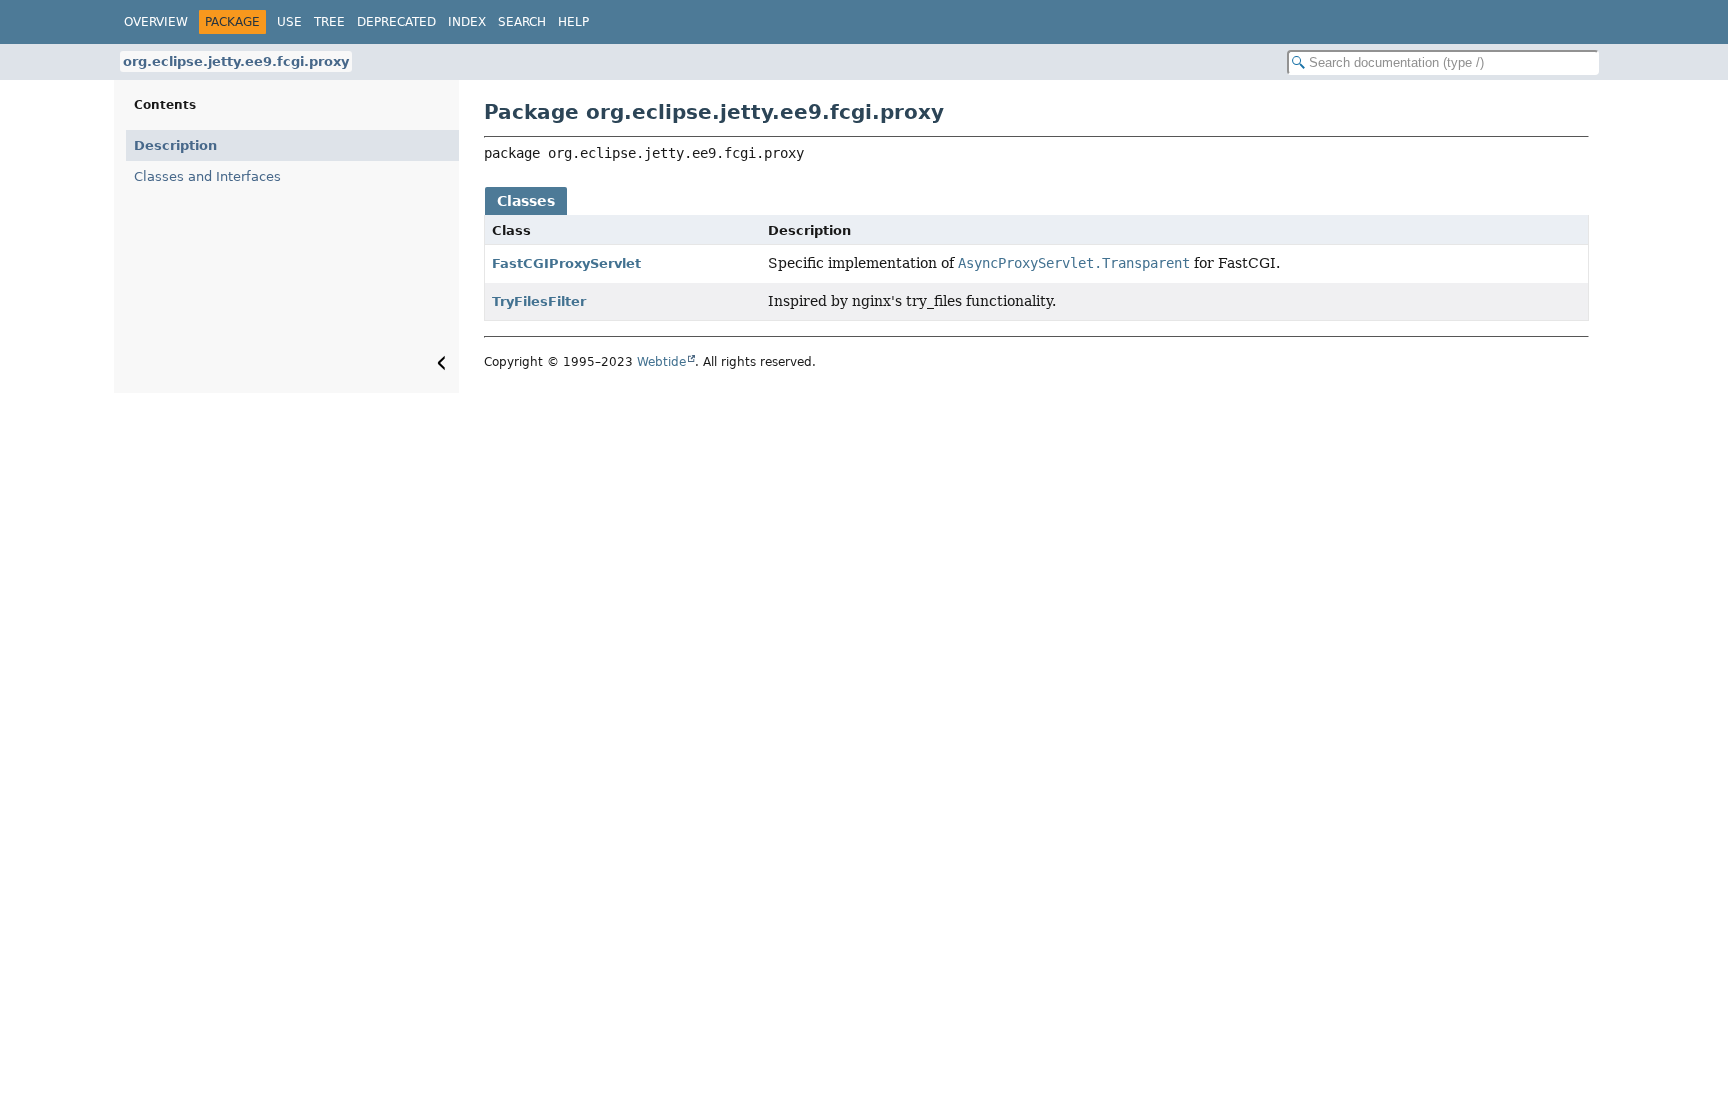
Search (522, 22)
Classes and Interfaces (207, 176)
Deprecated (396, 22)
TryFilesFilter (539, 301)
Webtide (661, 362)
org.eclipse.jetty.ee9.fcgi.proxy (236, 61)
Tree (329, 22)
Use (289, 22)
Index (467, 22)
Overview (156, 22)
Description (175, 145)
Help (573, 22)
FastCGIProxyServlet (566, 263)
